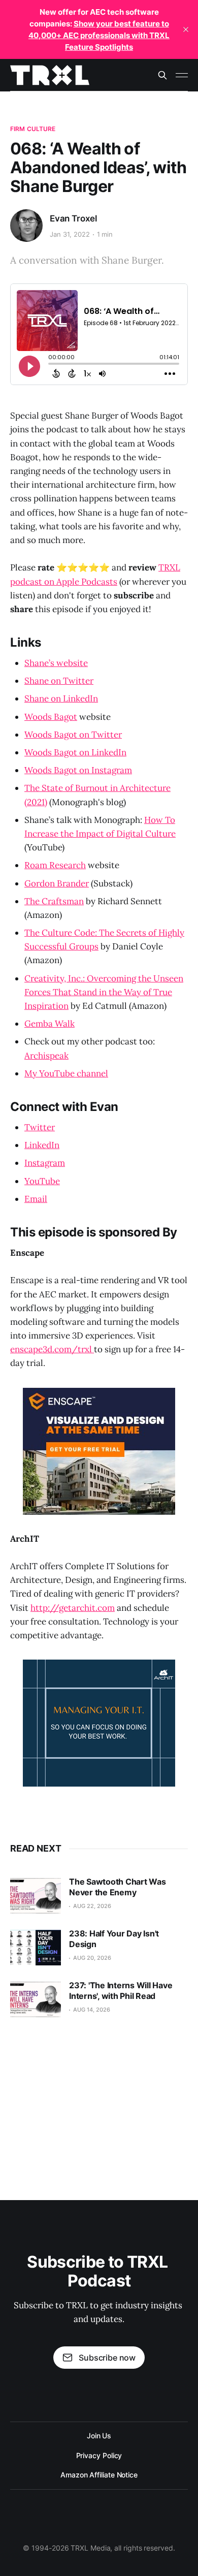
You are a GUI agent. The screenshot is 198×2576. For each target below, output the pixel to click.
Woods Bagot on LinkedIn (75, 752)
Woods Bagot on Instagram (78, 770)
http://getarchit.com (73, 1608)
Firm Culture (33, 129)
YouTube (42, 1181)
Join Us (99, 2436)
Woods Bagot (51, 717)
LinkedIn (42, 1145)
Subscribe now (107, 2358)
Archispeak (46, 1056)
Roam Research (55, 865)
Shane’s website (56, 663)
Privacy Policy (99, 2455)
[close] (186, 29)
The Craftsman (54, 901)
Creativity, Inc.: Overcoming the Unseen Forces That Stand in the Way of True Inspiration (104, 992)
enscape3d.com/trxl (52, 1349)
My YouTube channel (66, 1073)
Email (36, 1199)
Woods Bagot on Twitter (73, 735)
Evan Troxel (73, 218)
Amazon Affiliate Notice (99, 2475)
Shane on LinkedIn (61, 698)
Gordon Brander (57, 883)
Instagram (45, 1163)
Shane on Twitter (59, 681)
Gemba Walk (49, 1024)
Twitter (40, 1127)
